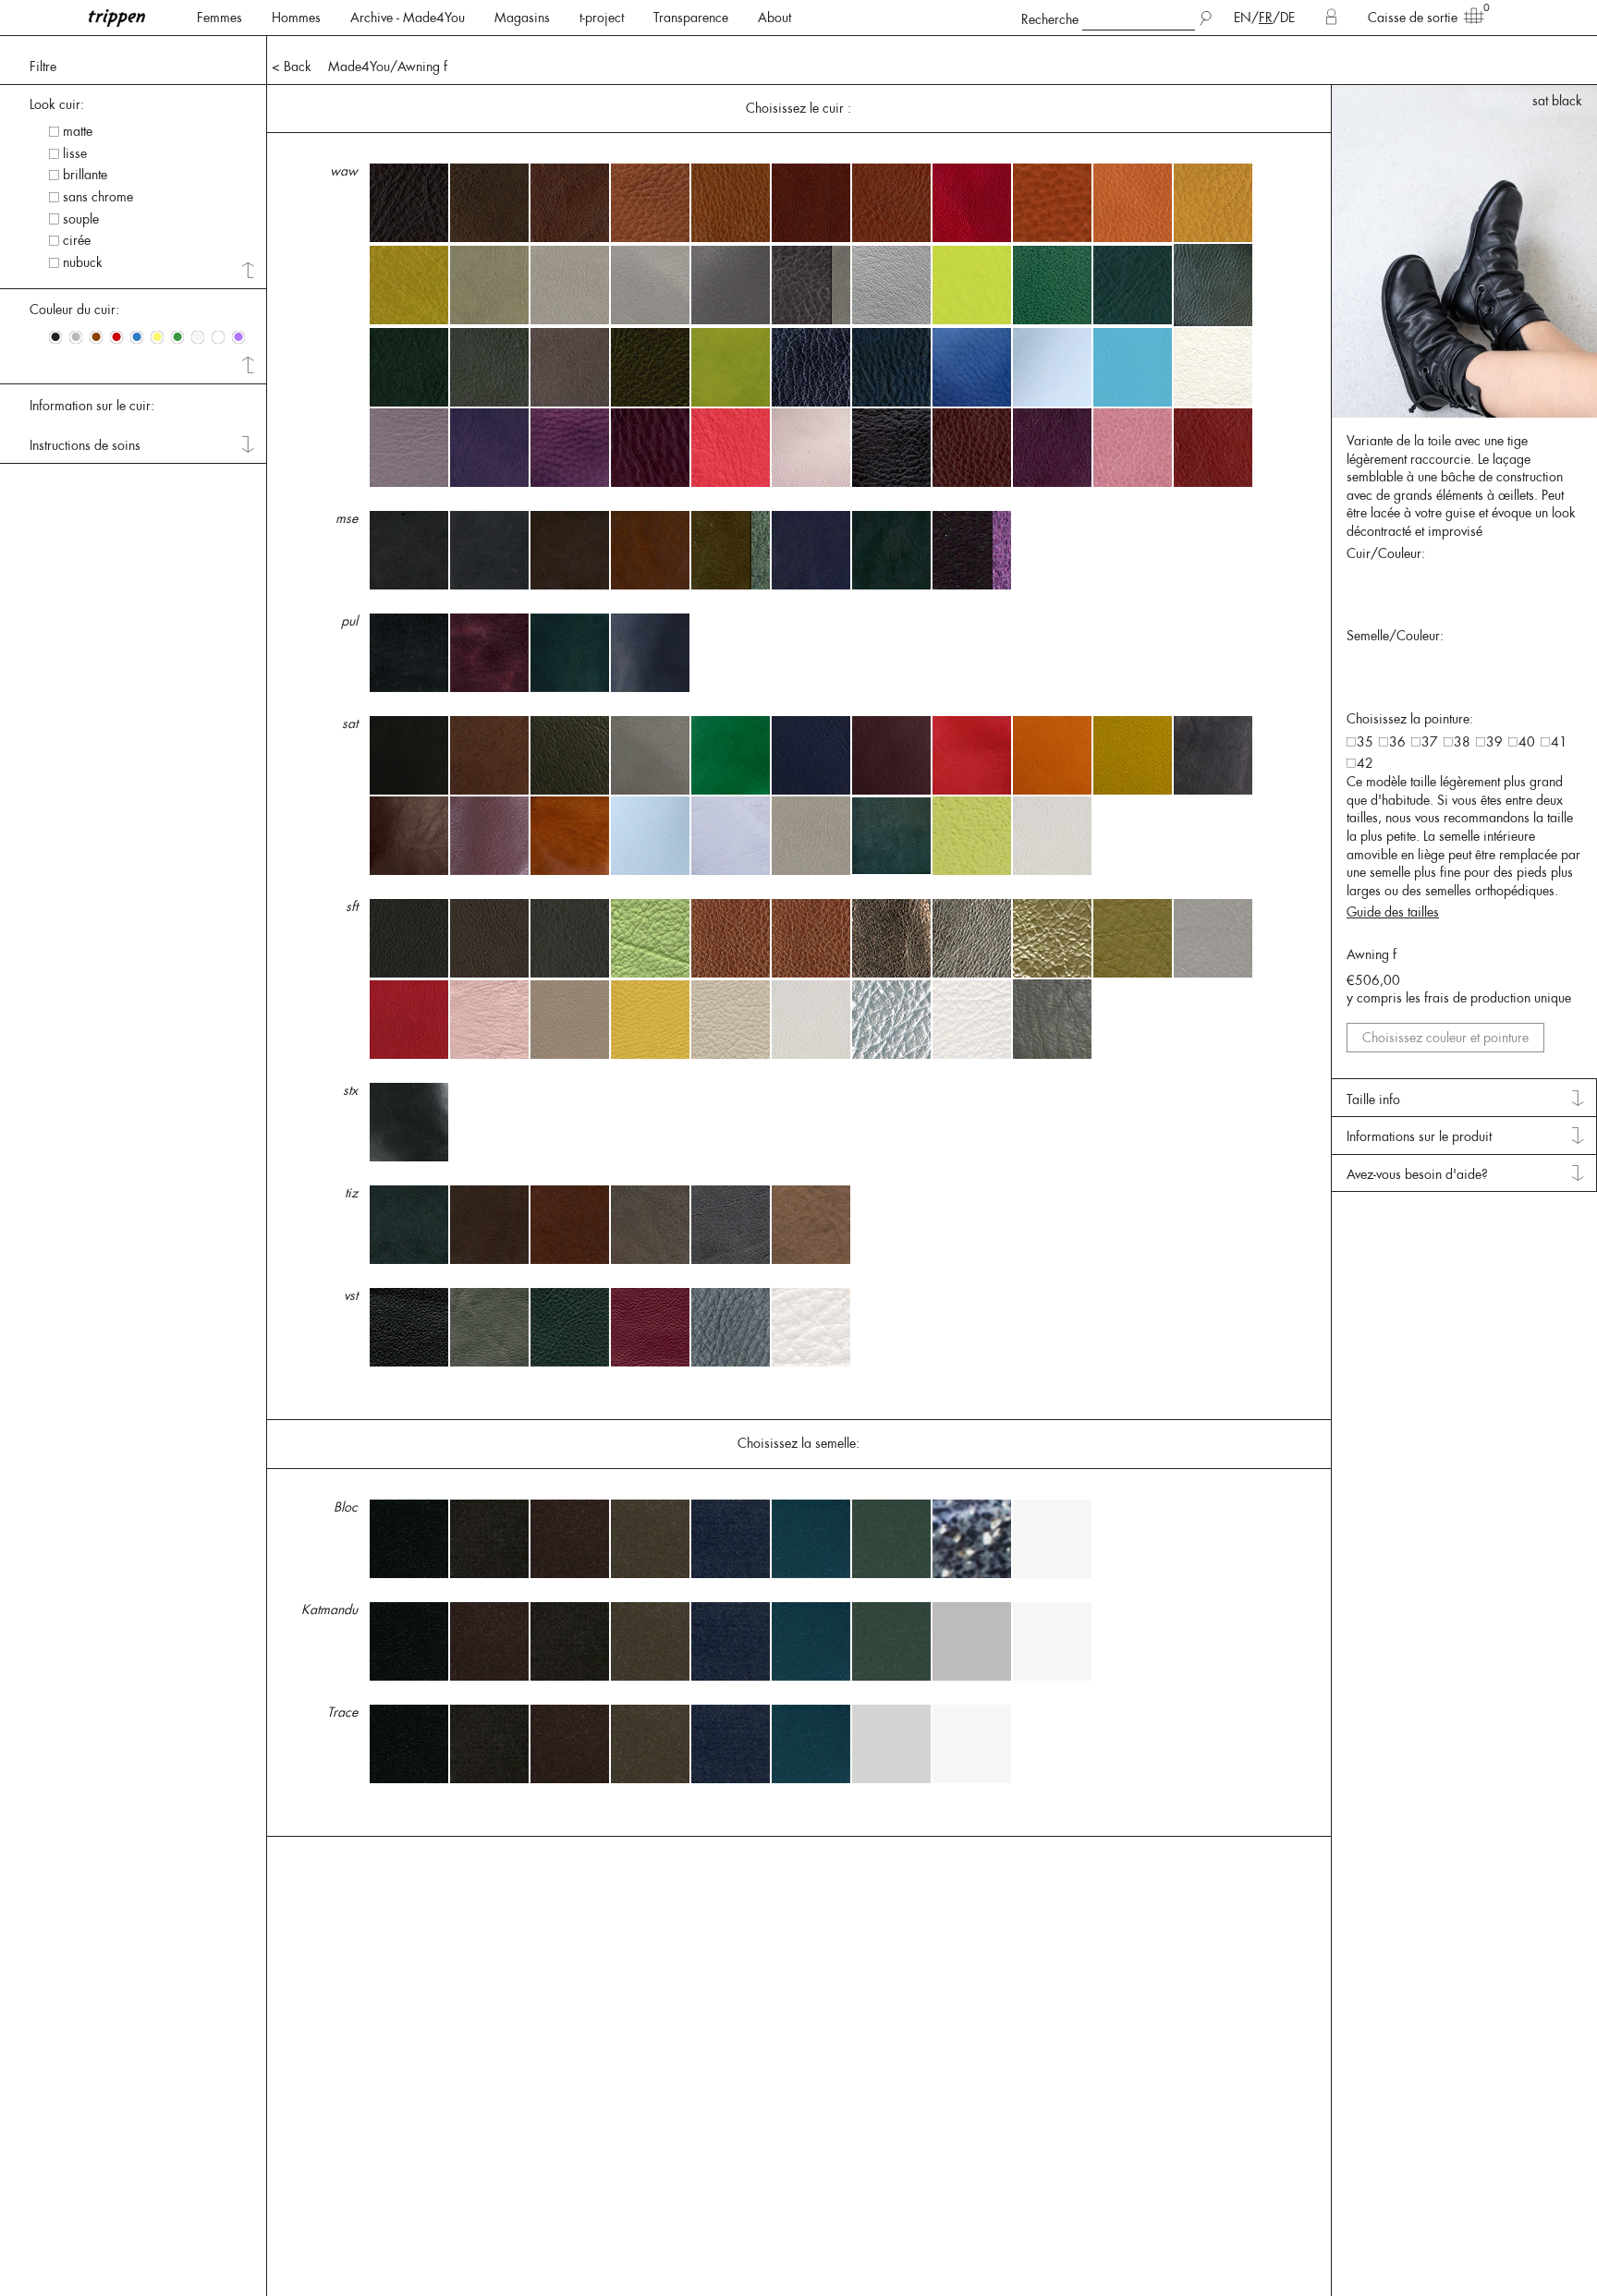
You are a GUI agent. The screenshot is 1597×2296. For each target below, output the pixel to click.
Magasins (522, 18)
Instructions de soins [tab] (85, 445)
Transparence (691, 18)
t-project (602, 18)
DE (1287, 18)
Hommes (296, 18)
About (774, 18)
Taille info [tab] (1373, 1099)
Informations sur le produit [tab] (1419, 1136)
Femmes (219, 18)
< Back (292, 67)
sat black (1557, 101)
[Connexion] (1331, 18)
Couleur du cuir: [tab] (74, 310)
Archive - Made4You (408, 18)
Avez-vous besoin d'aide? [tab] (1417, 1174)
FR (1266, 18)
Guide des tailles (1393, 912)
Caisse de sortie (1413, 18)
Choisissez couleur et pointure (1445, 1038)
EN (1243, 18)
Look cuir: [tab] (57, 104)
